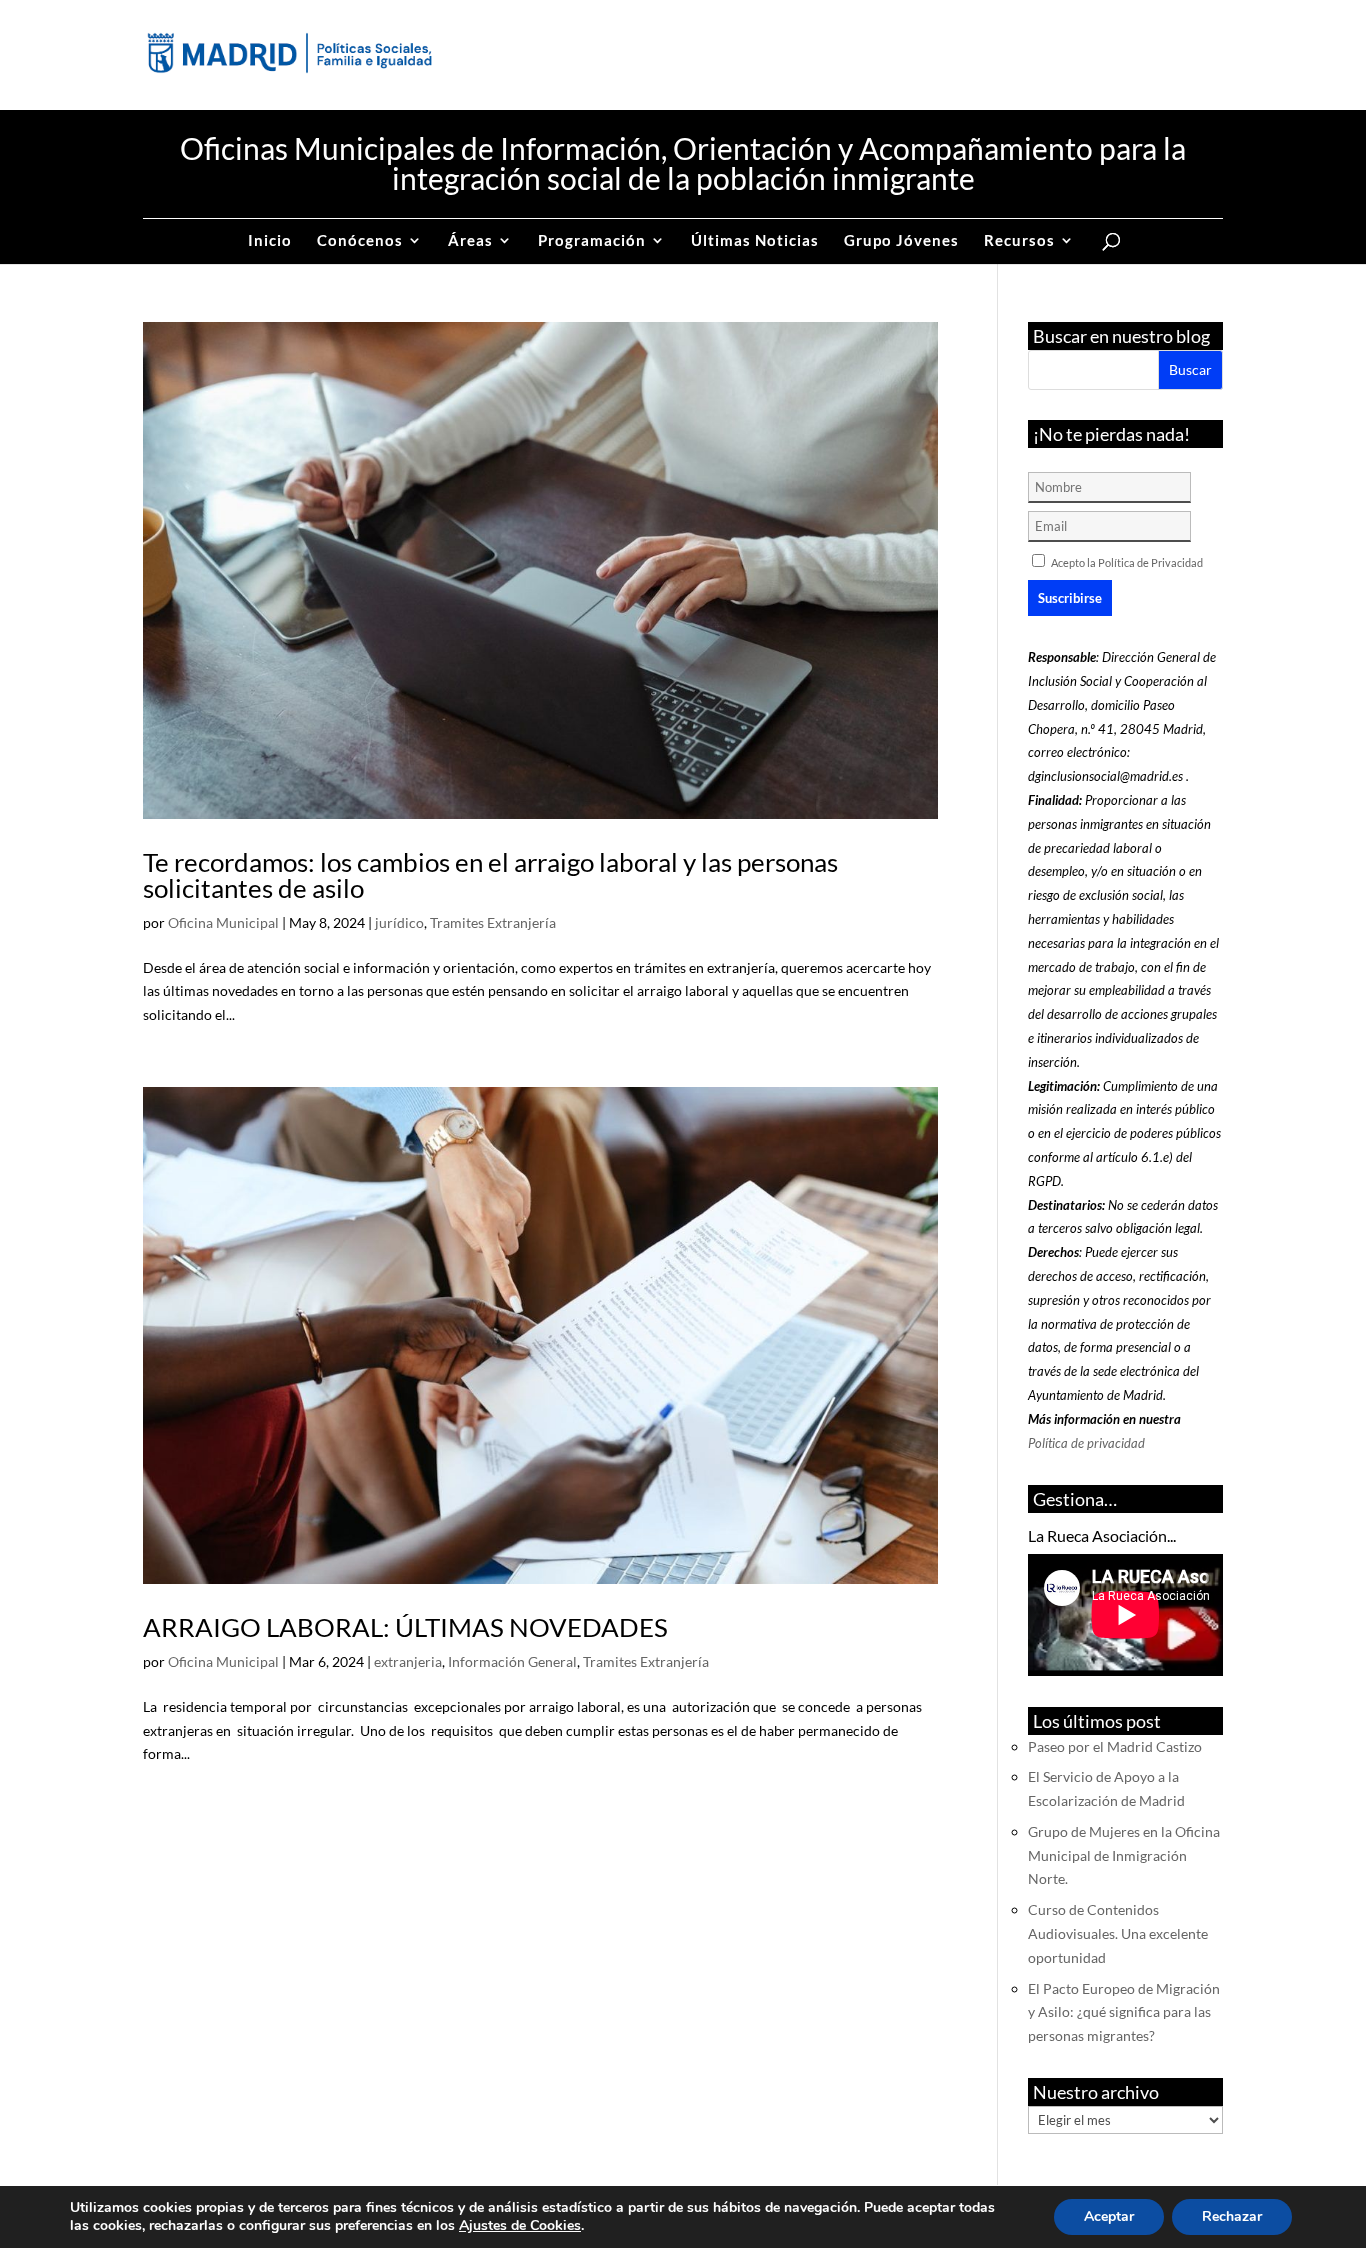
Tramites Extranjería (493, 922)
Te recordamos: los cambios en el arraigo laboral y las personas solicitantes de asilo (490, 875)
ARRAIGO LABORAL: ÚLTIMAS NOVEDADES (405, 1627)
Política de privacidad (1086, 1443)
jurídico (399, 922)
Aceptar (1109, 2216)
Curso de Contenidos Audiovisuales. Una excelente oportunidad (1118, 1933)
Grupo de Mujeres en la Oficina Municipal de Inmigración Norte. (1124, 1855)
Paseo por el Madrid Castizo (1115, 1746)
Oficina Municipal (223, 922)
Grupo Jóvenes (901, 241)
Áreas (470, 241)
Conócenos (360, 241)
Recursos (1019, 241)
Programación (592, 241)
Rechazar (1232, 2216)
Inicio (270, 241)
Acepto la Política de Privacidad (1127, 562)
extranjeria (408, 1661)
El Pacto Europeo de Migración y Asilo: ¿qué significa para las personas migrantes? (1124, 2012)
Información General (512, 1661)
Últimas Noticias (755, 241)
